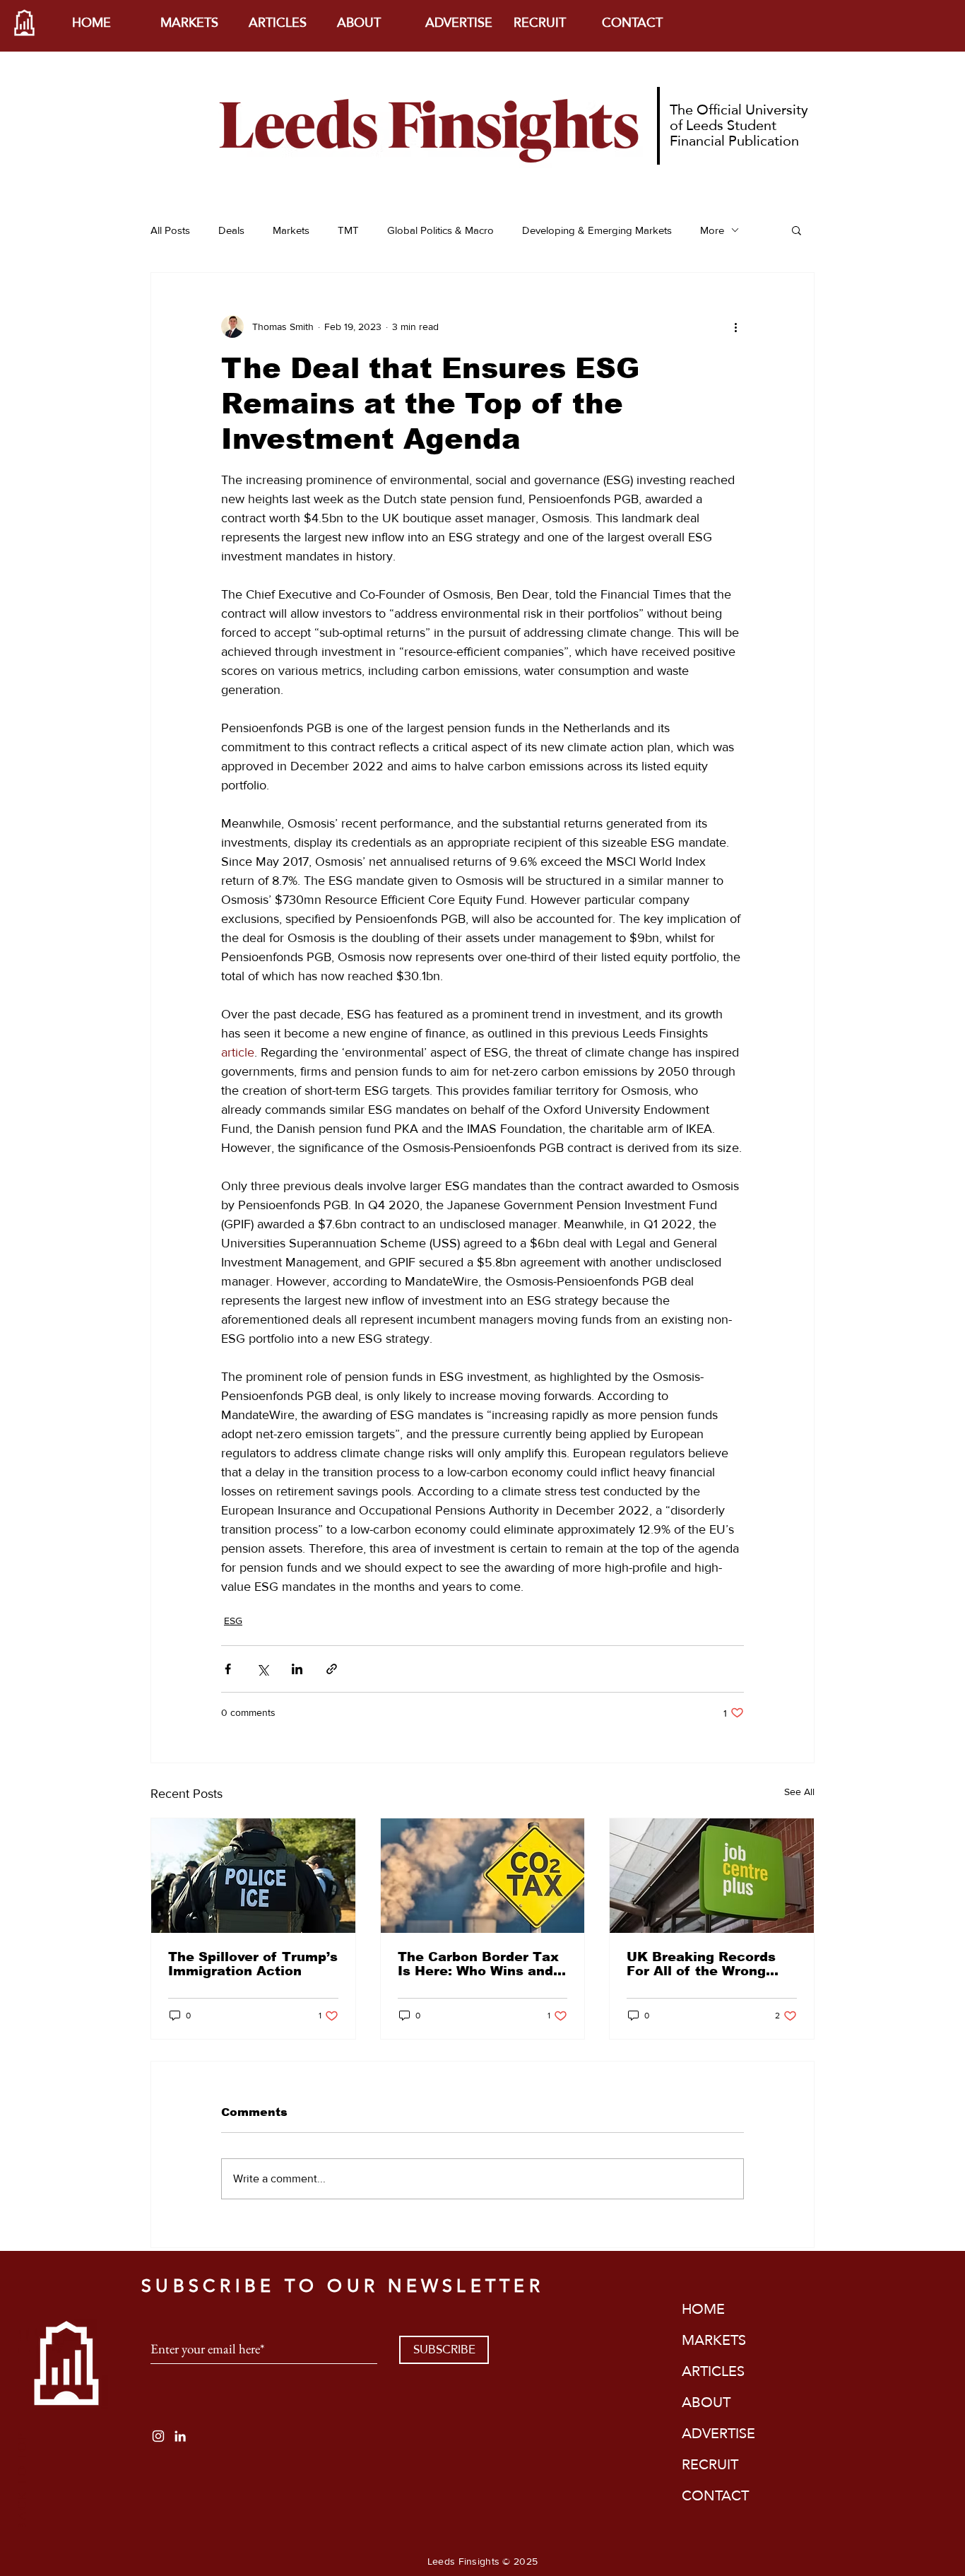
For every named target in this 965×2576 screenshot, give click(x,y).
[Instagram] (158, 2436)
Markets (291, 230)
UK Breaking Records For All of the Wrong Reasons (701, 1964)
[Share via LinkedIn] (297, 1669)
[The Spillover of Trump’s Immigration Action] (253, 1876)
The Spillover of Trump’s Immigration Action (253, 1964)
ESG (233, 1621)
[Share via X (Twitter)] (262, 1669)
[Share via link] (332, 1669)
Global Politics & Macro (440, 230)
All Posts (170, 230)
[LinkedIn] (180, 2436)
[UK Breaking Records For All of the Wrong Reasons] (712, 1876)
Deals (231, 230)
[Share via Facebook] (228, 1669)
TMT (348, 230)
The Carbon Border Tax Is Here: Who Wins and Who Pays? (478, 1964)
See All (799, 1792)
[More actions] (735, 327)
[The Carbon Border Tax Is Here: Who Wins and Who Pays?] (483, 1876)
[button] (797, 230)
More (712, 230)
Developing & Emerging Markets (597, 230)
